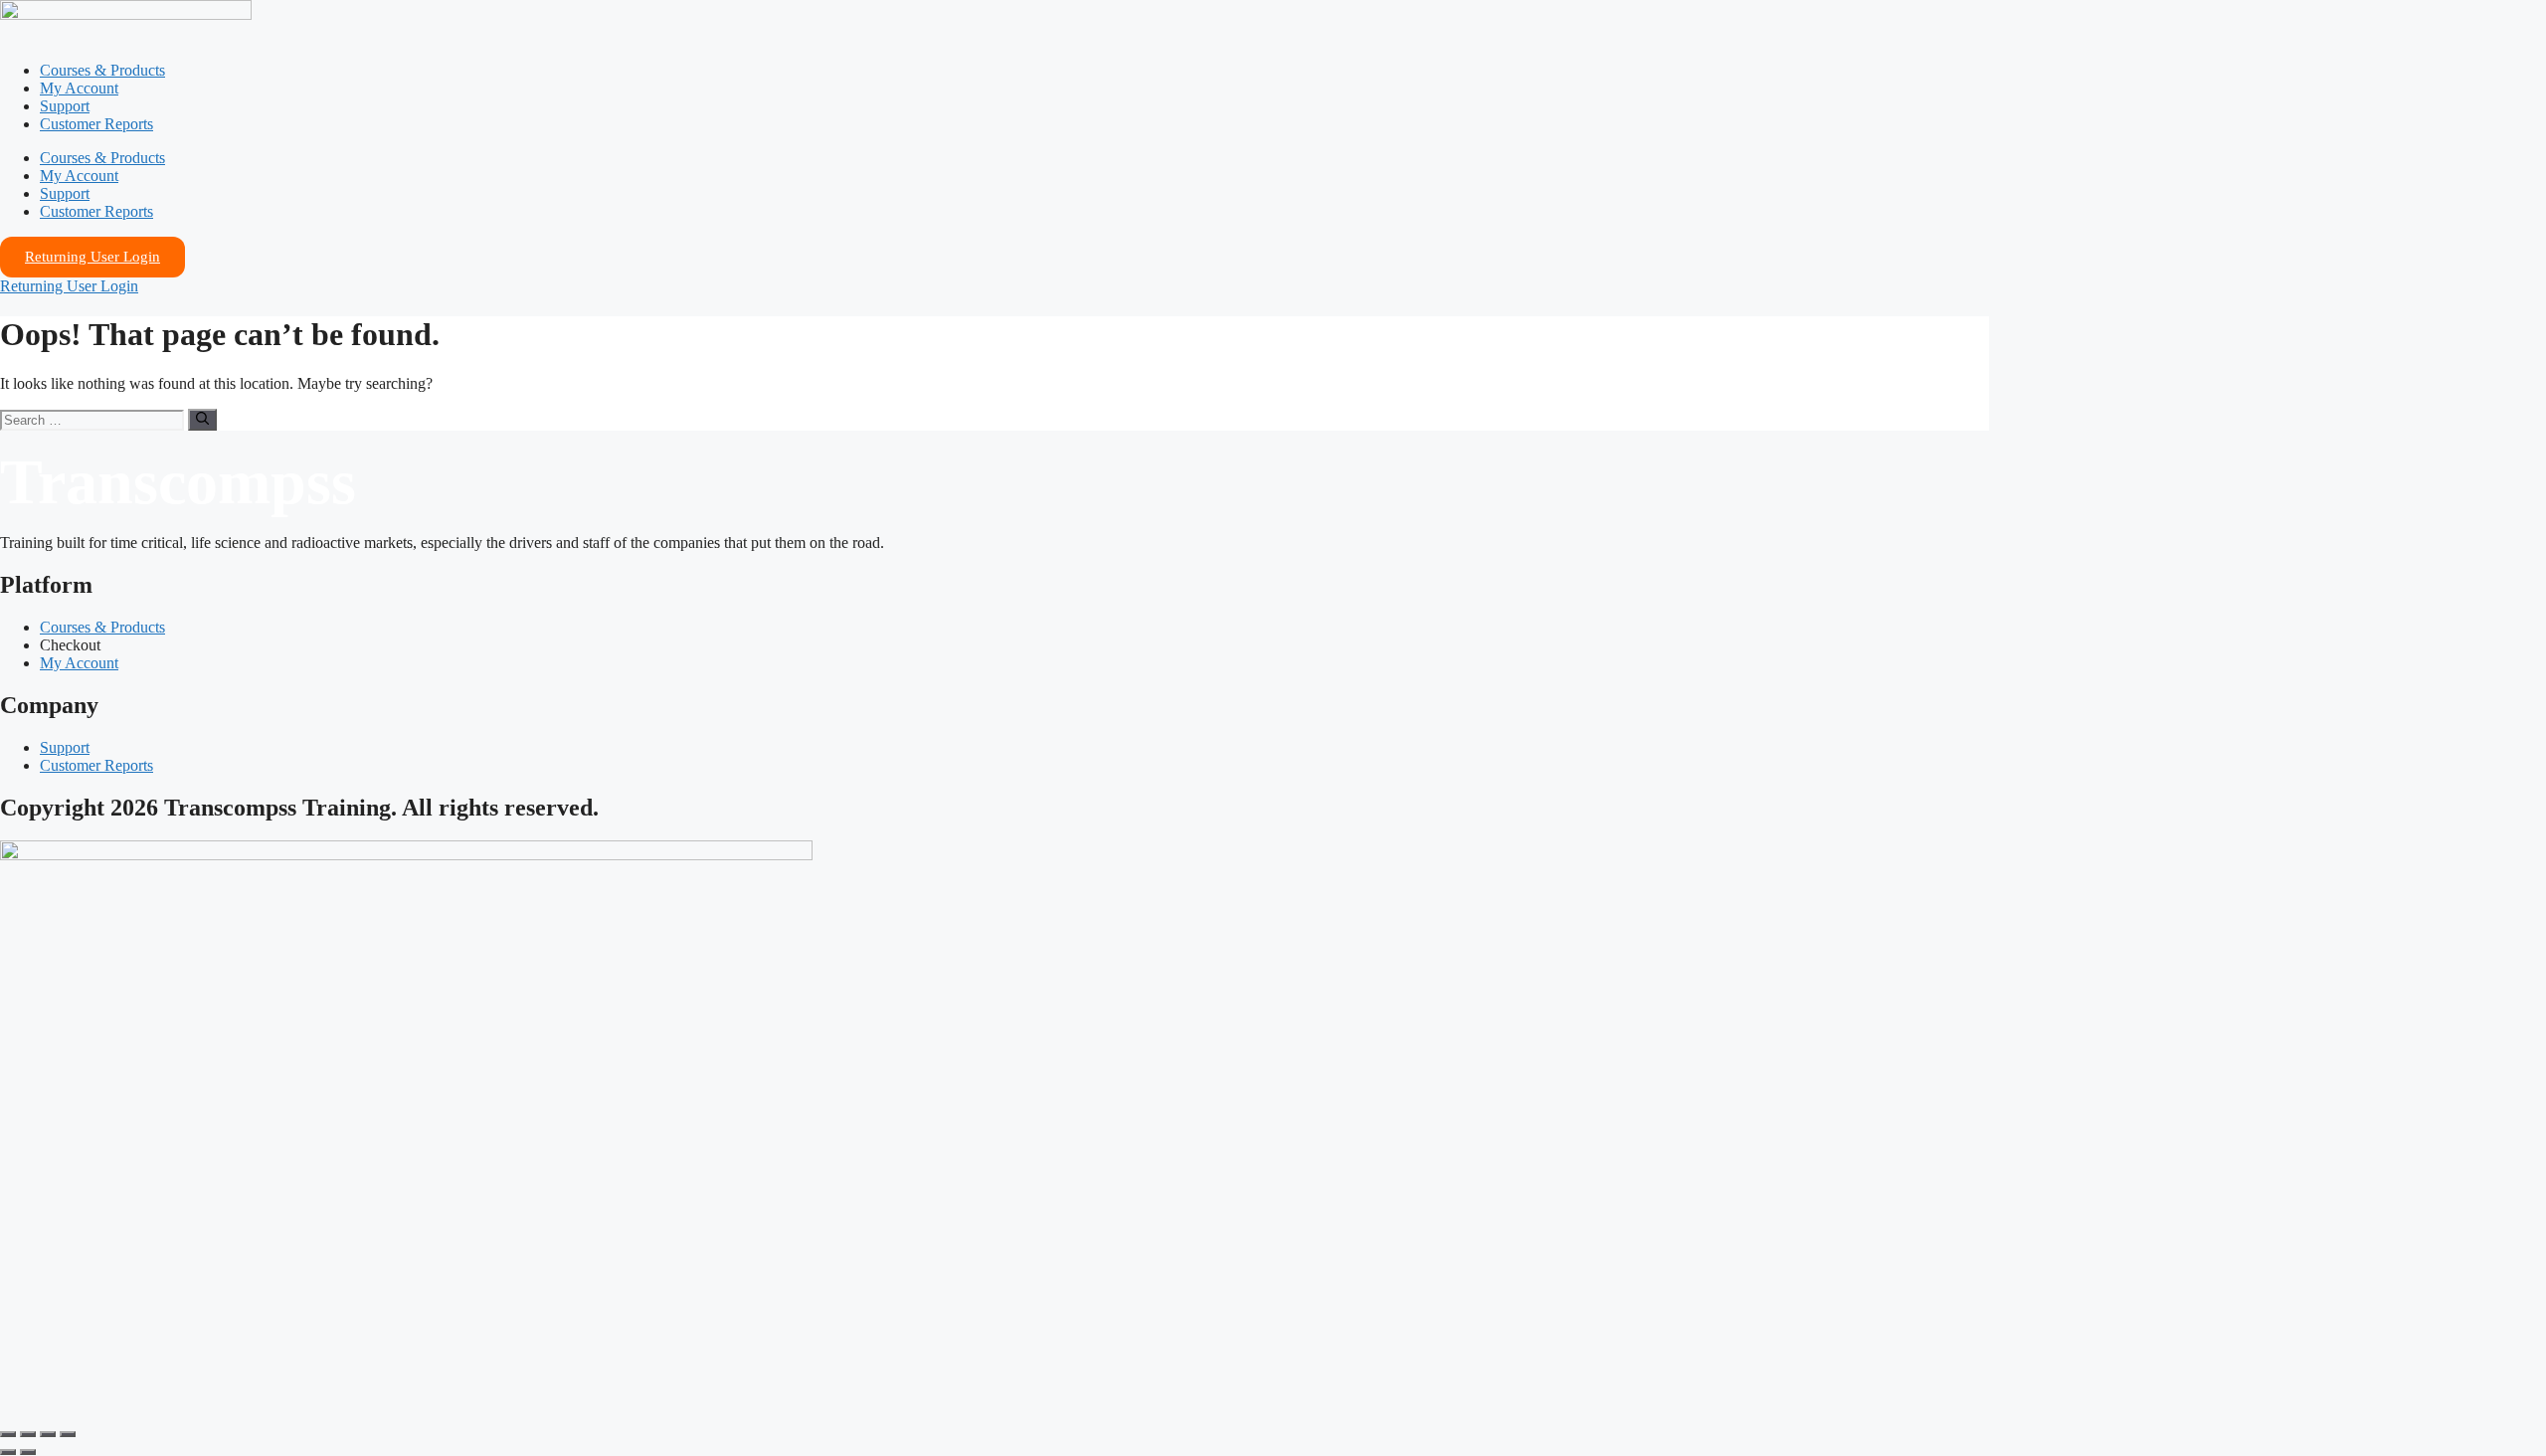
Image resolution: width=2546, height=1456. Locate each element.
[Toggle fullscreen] (28, 1434)
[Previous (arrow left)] (8, 1452)
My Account (79, 88)
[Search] (202, 420)
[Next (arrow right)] (28, 1452)
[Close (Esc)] (68, 1434)
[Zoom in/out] (8, 1434)
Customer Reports (96, 124)
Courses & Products (102, 70)
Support (65, 106)
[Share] (48, 1434)
